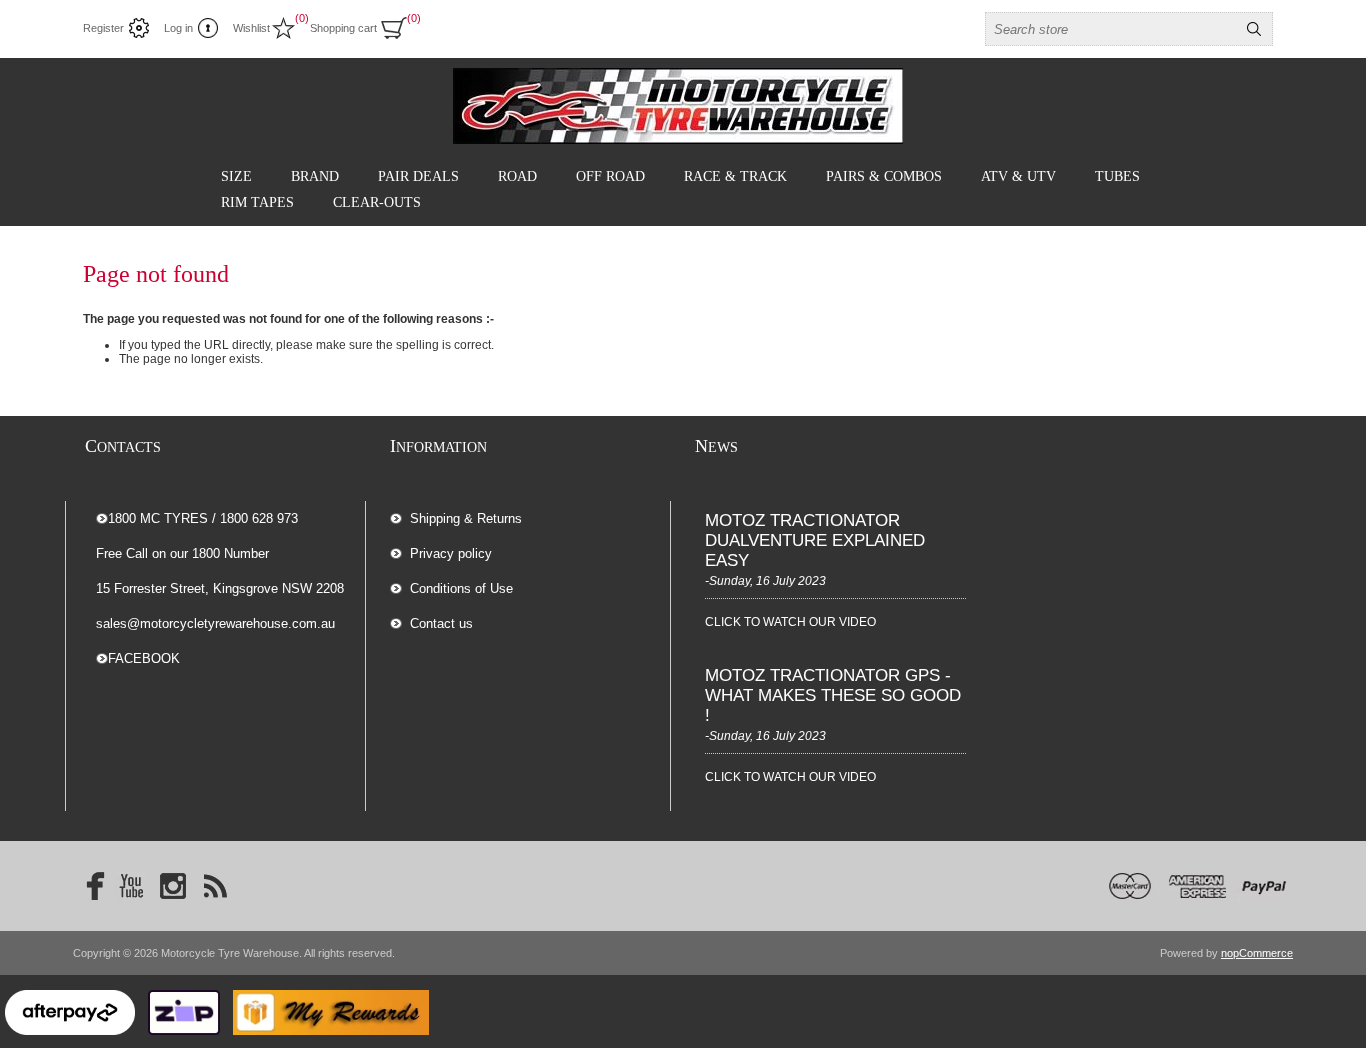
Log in (178, 28)
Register (103, 28)
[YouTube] (131, 886)
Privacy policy (451, 553)
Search (1254, 29)
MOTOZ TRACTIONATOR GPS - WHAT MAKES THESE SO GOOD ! (833, 695)
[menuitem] (530, 518)
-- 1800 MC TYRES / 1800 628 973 (197, 518)
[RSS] (215, 886)
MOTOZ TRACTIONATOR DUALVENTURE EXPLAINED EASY (815, 540)
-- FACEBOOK (138, 658)
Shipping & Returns (466, 518)
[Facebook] (89, 886)
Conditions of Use (461, 588)
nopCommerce (1257, 953)
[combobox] (1111, 29)
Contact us (441, 623)
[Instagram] (173, 886)
